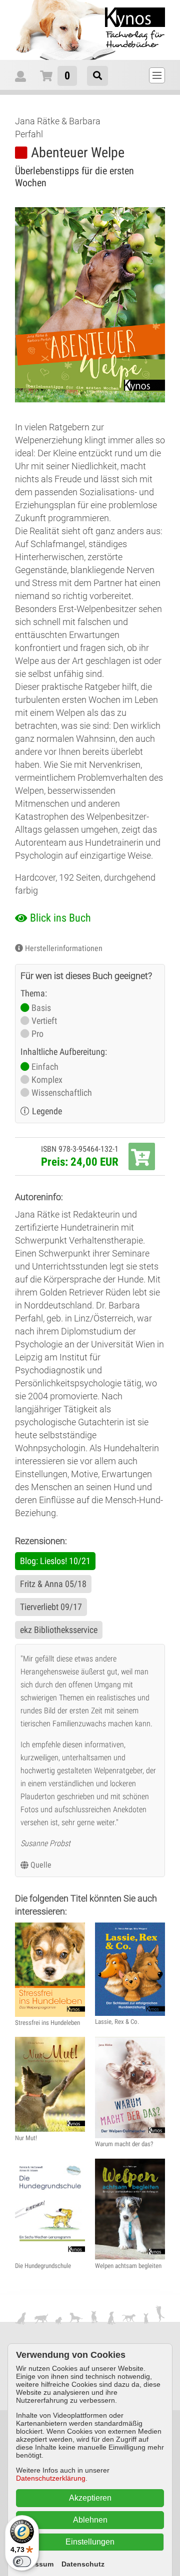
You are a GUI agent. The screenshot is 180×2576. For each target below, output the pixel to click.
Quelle (41, 1865)
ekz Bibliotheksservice (59, 1630)
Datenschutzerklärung (51, 2478)
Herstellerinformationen (64, 948)
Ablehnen (90, 2520)
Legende (47, 1111)
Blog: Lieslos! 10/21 (55, 1561)
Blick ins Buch (60, 918)
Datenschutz (83, 2564)
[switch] (22, 2562)
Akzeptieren (90, 2498)
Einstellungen (90, 2542)
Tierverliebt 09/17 (51, 1607)
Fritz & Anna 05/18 (53, 1584)
